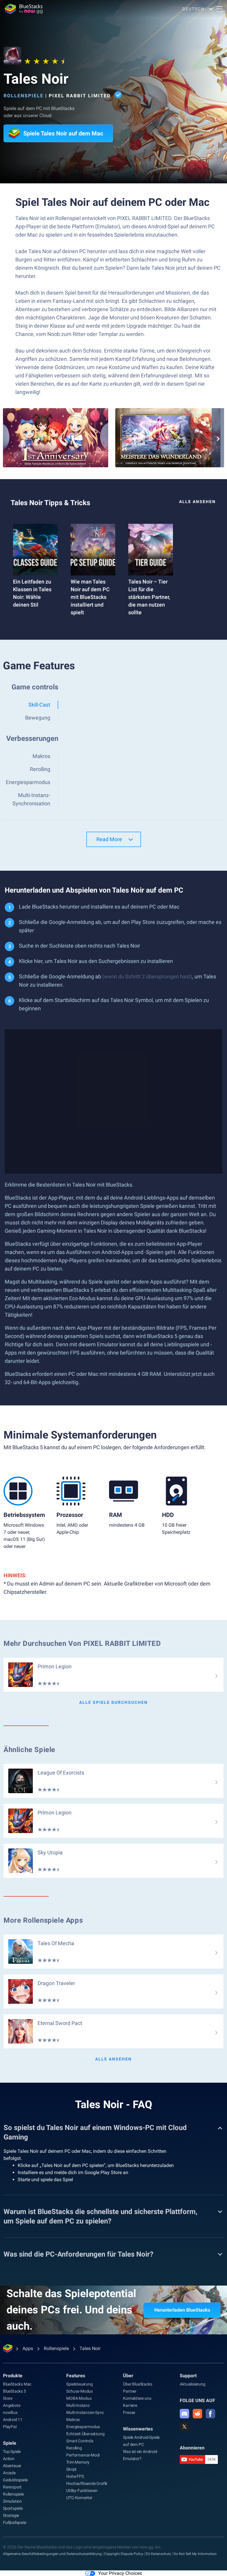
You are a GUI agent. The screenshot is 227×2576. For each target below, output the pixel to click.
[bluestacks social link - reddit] (197, 2414)
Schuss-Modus (80, 2391)
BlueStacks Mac (17, 2384)
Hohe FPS (75, 2476)
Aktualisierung (192, 2384)
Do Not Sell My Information (195, 2554)
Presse (129, 2412)
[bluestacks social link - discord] (184, 2414)
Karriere (130, 2405)
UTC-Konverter (79, 2498)
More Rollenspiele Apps (43, 1920)
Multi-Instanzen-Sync (85, 2412)
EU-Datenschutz (158, 2554)
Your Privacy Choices (120, 2573)
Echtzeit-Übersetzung (85, 2434)
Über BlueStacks (137, 2384)
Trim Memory (78, 2462)
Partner (130, 2391)
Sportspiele (13, 2508)
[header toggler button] (219, 9)
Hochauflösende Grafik (87, 2483)
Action (9, 2459)
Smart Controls (80, 2441)
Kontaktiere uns (137, 2398)
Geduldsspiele (15, 2480)
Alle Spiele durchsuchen (113, 1702)
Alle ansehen (197, 502)
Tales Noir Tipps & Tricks (50, 503)
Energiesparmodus (83, 2427)
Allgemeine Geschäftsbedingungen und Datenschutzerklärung (52, 2554)
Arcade (9, 2473)
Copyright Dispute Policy (124, 2554)
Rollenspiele (23, 96)
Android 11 (13, 2420)
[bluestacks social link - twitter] (184, 2427)
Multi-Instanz (78, 2405)
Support (188, 2376)
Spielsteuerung (79, 2384)
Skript (71, 2469)
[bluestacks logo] (24, 9)
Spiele (10, 2443)
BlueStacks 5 (14, 2391)
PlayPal (10, 2427)
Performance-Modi (83, 2455)
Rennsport (12, 2487)
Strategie (11, 2515)
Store (8, 2398)
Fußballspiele (14, 2522)
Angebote (12, 2405)
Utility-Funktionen (82, 2491)
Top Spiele (12, 2451)
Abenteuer (12, 2466)
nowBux (10, 2412)
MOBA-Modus (79, 2398)
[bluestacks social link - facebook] (210, 2414)
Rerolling (74, 2448)
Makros (73, 2420)
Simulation (12, 2501)
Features (76, 2376)
